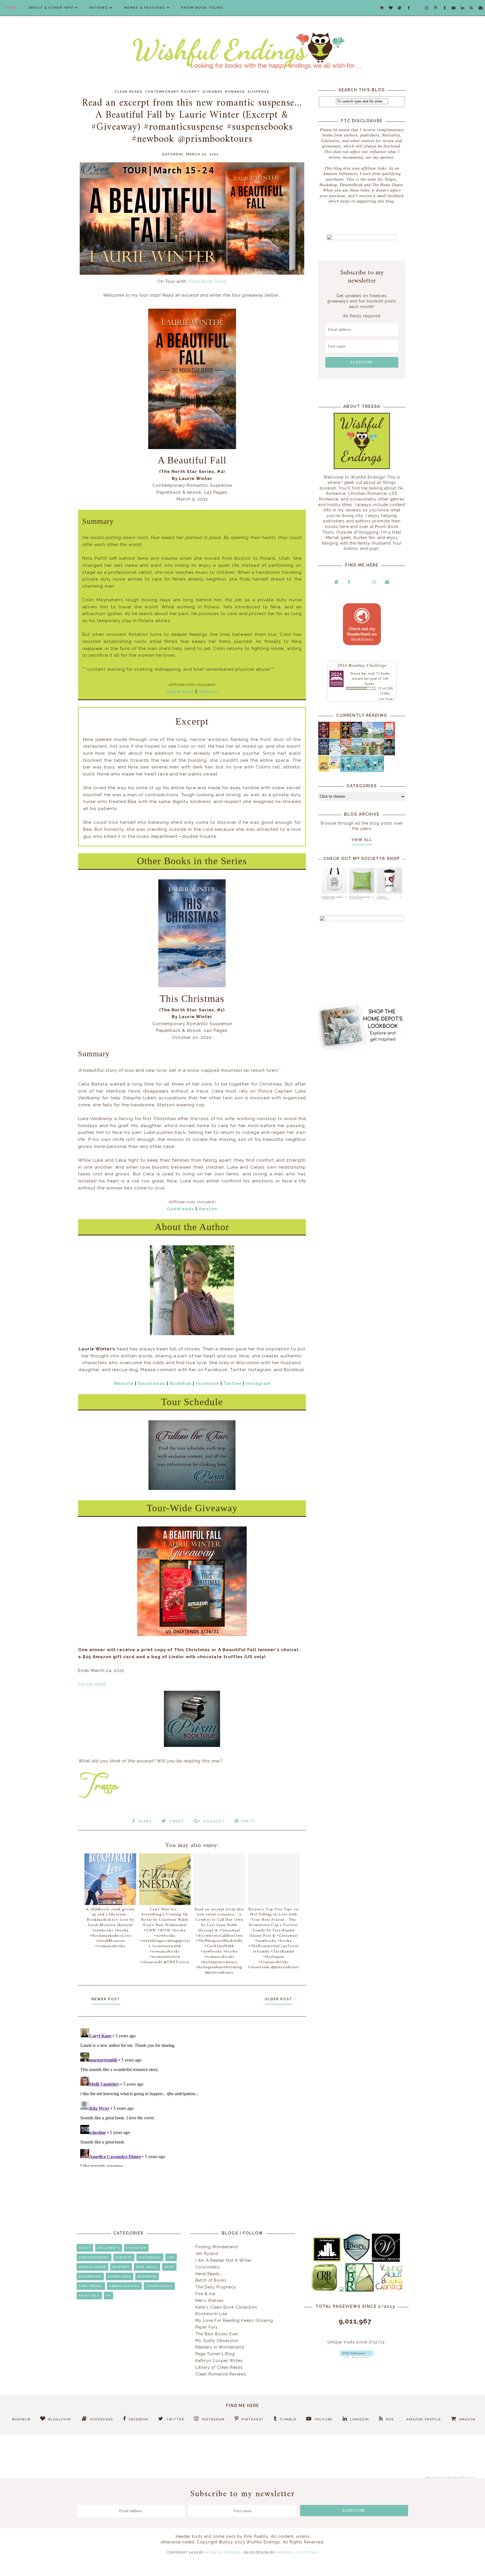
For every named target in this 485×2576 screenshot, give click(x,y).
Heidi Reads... (209, 2274)
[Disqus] (192, 2096)
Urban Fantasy (124, 2286)
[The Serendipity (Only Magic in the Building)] (368, 771)
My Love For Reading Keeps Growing (234, 2320)
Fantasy (124, 2257)
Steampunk (90, 2276)
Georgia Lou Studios (297, 2552)
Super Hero (120, 2276)
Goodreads (180, 691)
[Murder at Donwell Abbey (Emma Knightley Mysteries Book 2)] (335, 754)
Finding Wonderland (217, 2247)
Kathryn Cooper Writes (219, 2361)
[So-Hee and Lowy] (335, 767)
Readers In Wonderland (220, 2347)
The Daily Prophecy (216, 2287)
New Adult (147, 2267)
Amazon (208, 691)
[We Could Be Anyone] (346, 737)
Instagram (258, 1383)
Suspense (258, 92)
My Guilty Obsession (217, 2341)
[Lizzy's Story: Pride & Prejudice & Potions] (324, 737)
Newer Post (106, 1999)
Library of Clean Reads (219, 2367)
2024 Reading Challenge (362, 665)
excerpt (191, 92)
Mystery (121, 2267)
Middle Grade (92, 2267)
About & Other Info (51, 8)
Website (124, 1383)
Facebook (207, 1383)
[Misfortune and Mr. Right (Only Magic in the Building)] (346, 771)
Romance (235, 92)
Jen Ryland (207, 2254)
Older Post (279, 1999)
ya (108, 2296)
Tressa (355, 673)
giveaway (212, 92)
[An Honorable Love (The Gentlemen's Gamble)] (368, 737)
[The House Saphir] (324, 754)
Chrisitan (136, 2248)
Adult (85, 2248)
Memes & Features (145, 8)
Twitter (233, 1383)
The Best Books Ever (217, 2334)
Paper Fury (207, 2327)
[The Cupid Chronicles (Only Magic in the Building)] (378, 771)
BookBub (180, 1383)
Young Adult (159, 2286)
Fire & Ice (205, 2294)
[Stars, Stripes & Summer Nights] (357, 737)
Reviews (99, 8)
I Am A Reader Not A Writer (224, 2260)
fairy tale (89, 2296)
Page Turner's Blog (215, 2354)
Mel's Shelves (210, 2300)
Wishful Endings (223, 2552)
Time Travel (91, 2286)
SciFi (169, 2267)
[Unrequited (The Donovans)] (357, 754)
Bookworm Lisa (211, 2314)
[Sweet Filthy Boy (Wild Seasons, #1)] (335, 737)
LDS (171, 2257)
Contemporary (162, 92)
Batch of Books (211, 2280)
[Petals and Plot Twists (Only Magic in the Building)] (357, 771)
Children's (109, 2248)
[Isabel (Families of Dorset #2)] (378, 754)
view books (386, 699)
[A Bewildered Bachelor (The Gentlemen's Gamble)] (378, 737)
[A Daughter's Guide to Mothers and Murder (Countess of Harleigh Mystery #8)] (324, 770)
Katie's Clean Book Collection (226, 2307)
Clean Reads (129, 92)
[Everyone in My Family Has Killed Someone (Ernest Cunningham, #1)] (389, 737)
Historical (150, 2257)
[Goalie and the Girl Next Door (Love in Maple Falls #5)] (346, 754)
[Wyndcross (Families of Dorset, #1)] (368, 754)
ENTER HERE (92, 1685)
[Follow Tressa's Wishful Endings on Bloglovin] (357, 2357)
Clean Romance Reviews (221, 2374)
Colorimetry (208, 2267)
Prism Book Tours (202, 8)
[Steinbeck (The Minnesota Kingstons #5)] (389, 754)
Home (12, 8)
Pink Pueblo (256, 2536)
